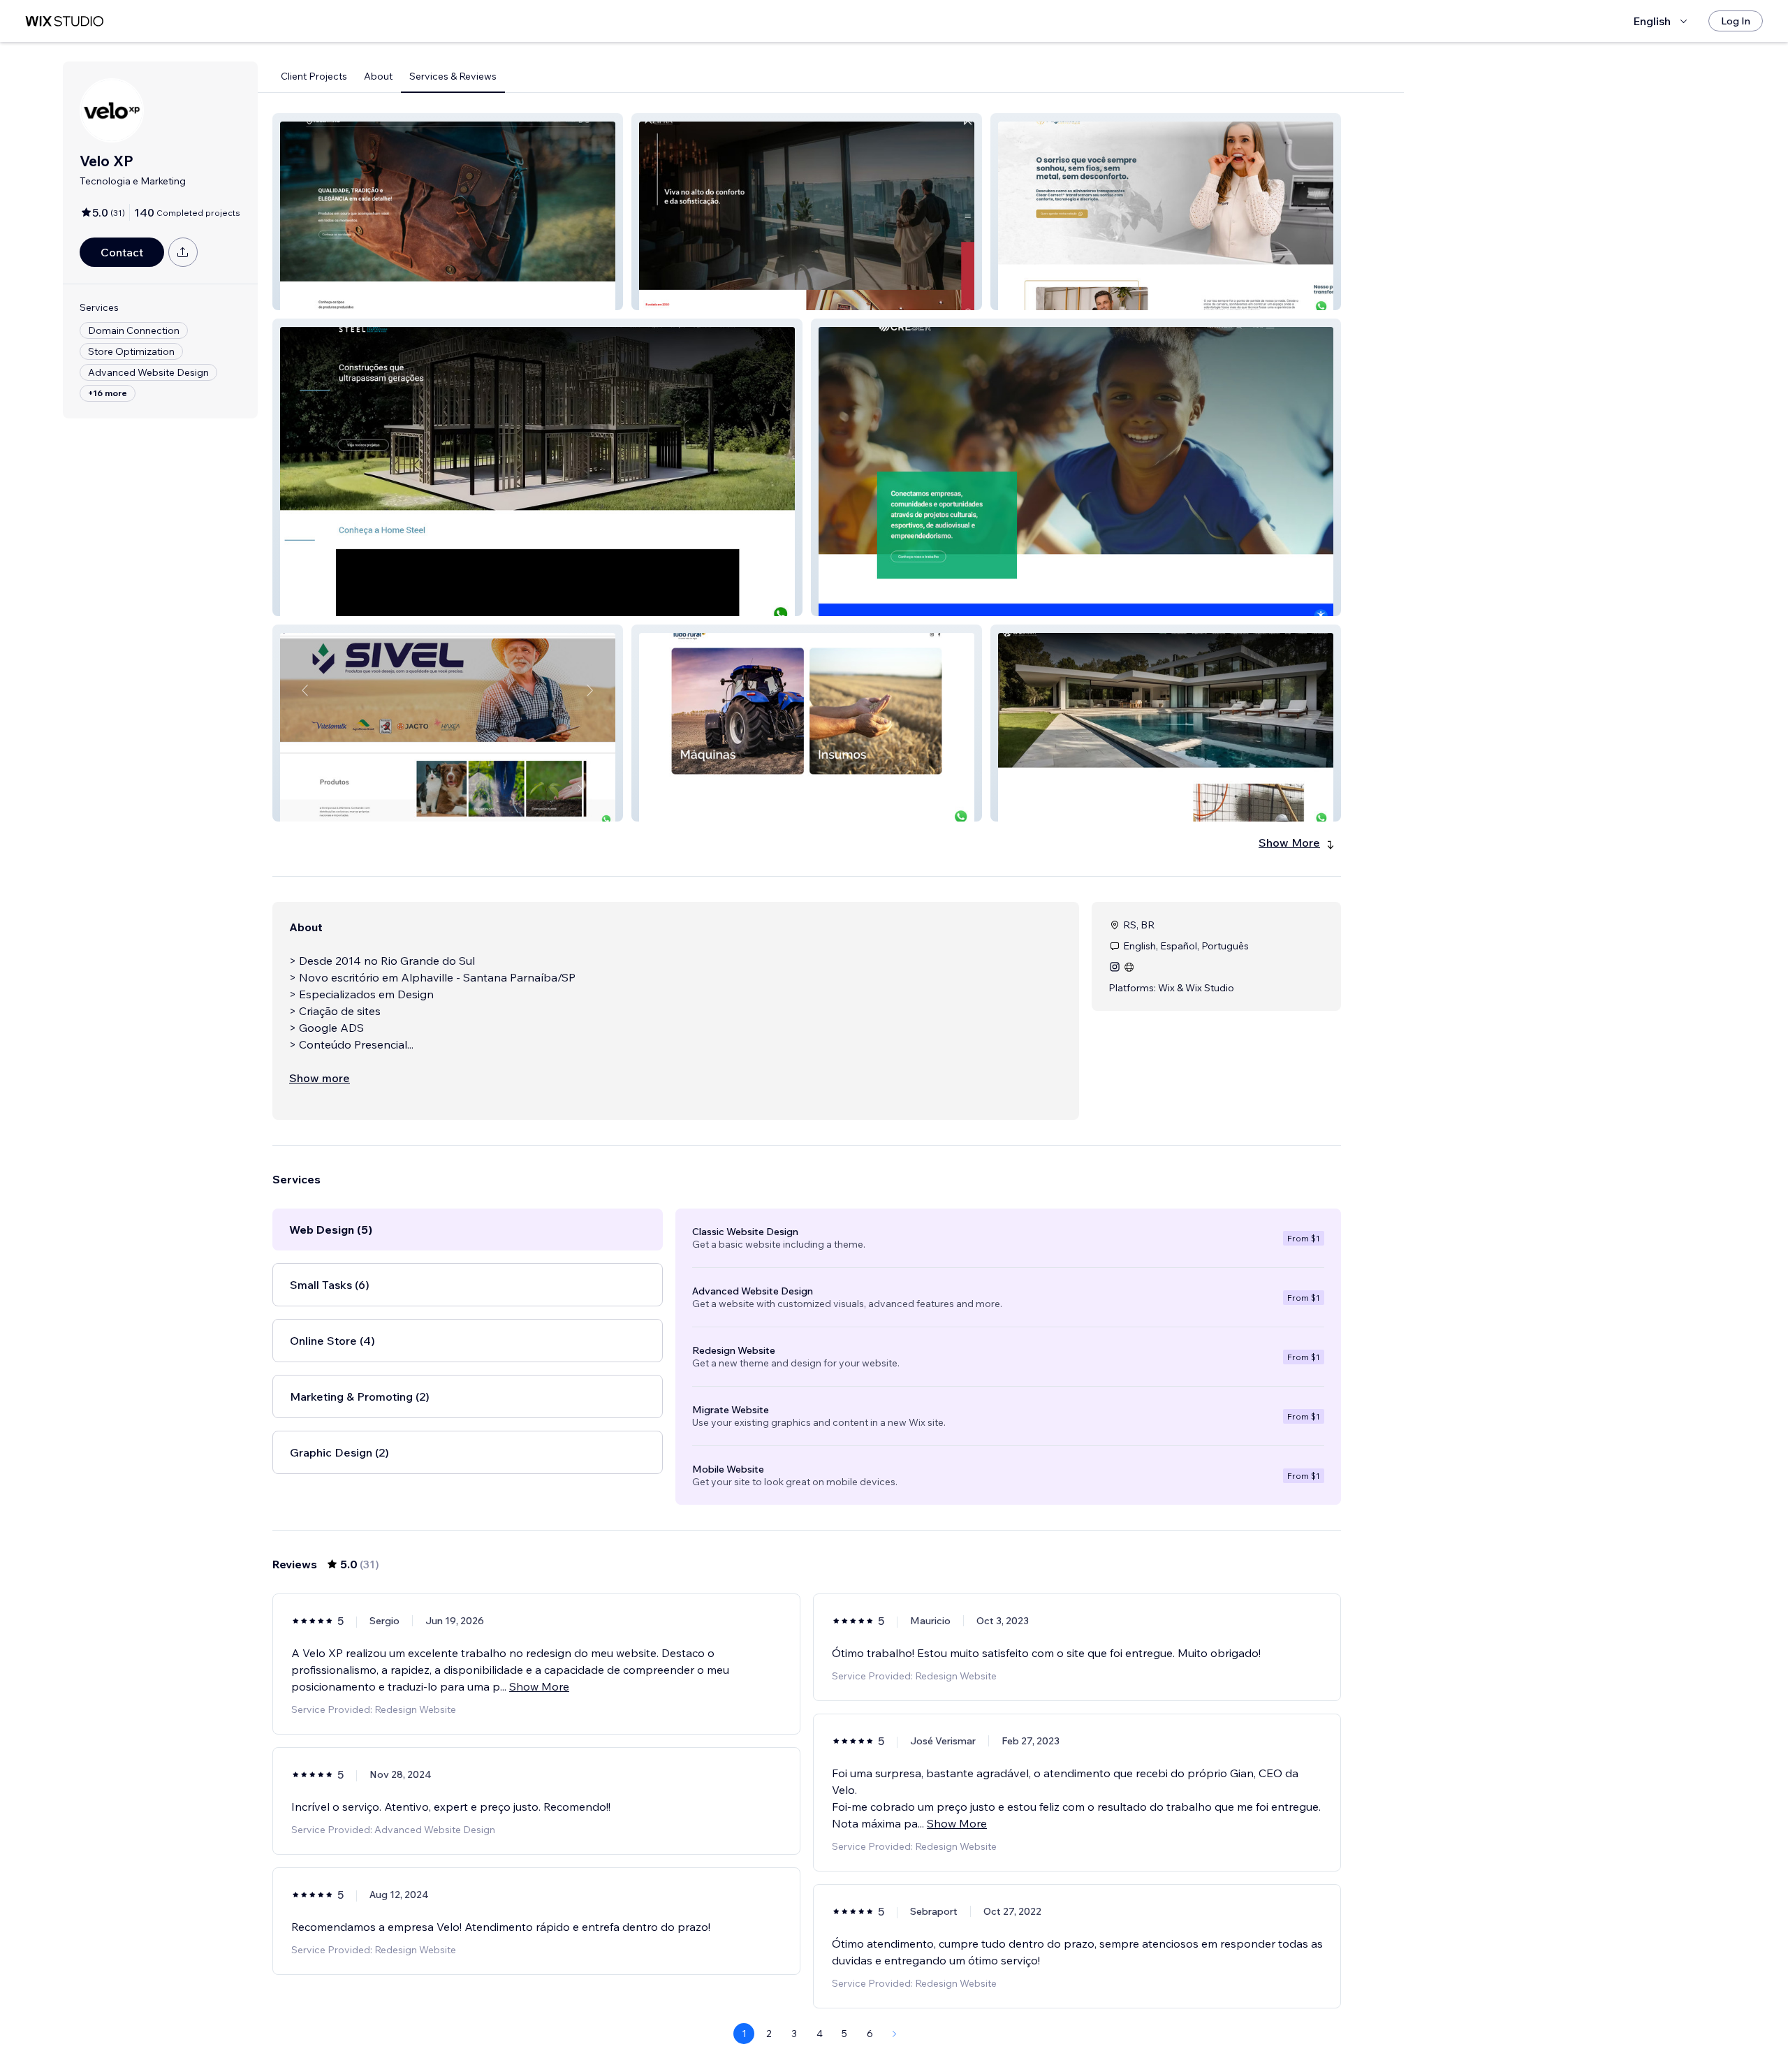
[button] (448, 212)
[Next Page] (895, 2034)
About (378, 76)
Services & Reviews (453, 76)
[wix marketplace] (64, 21)
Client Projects (314, 76)
